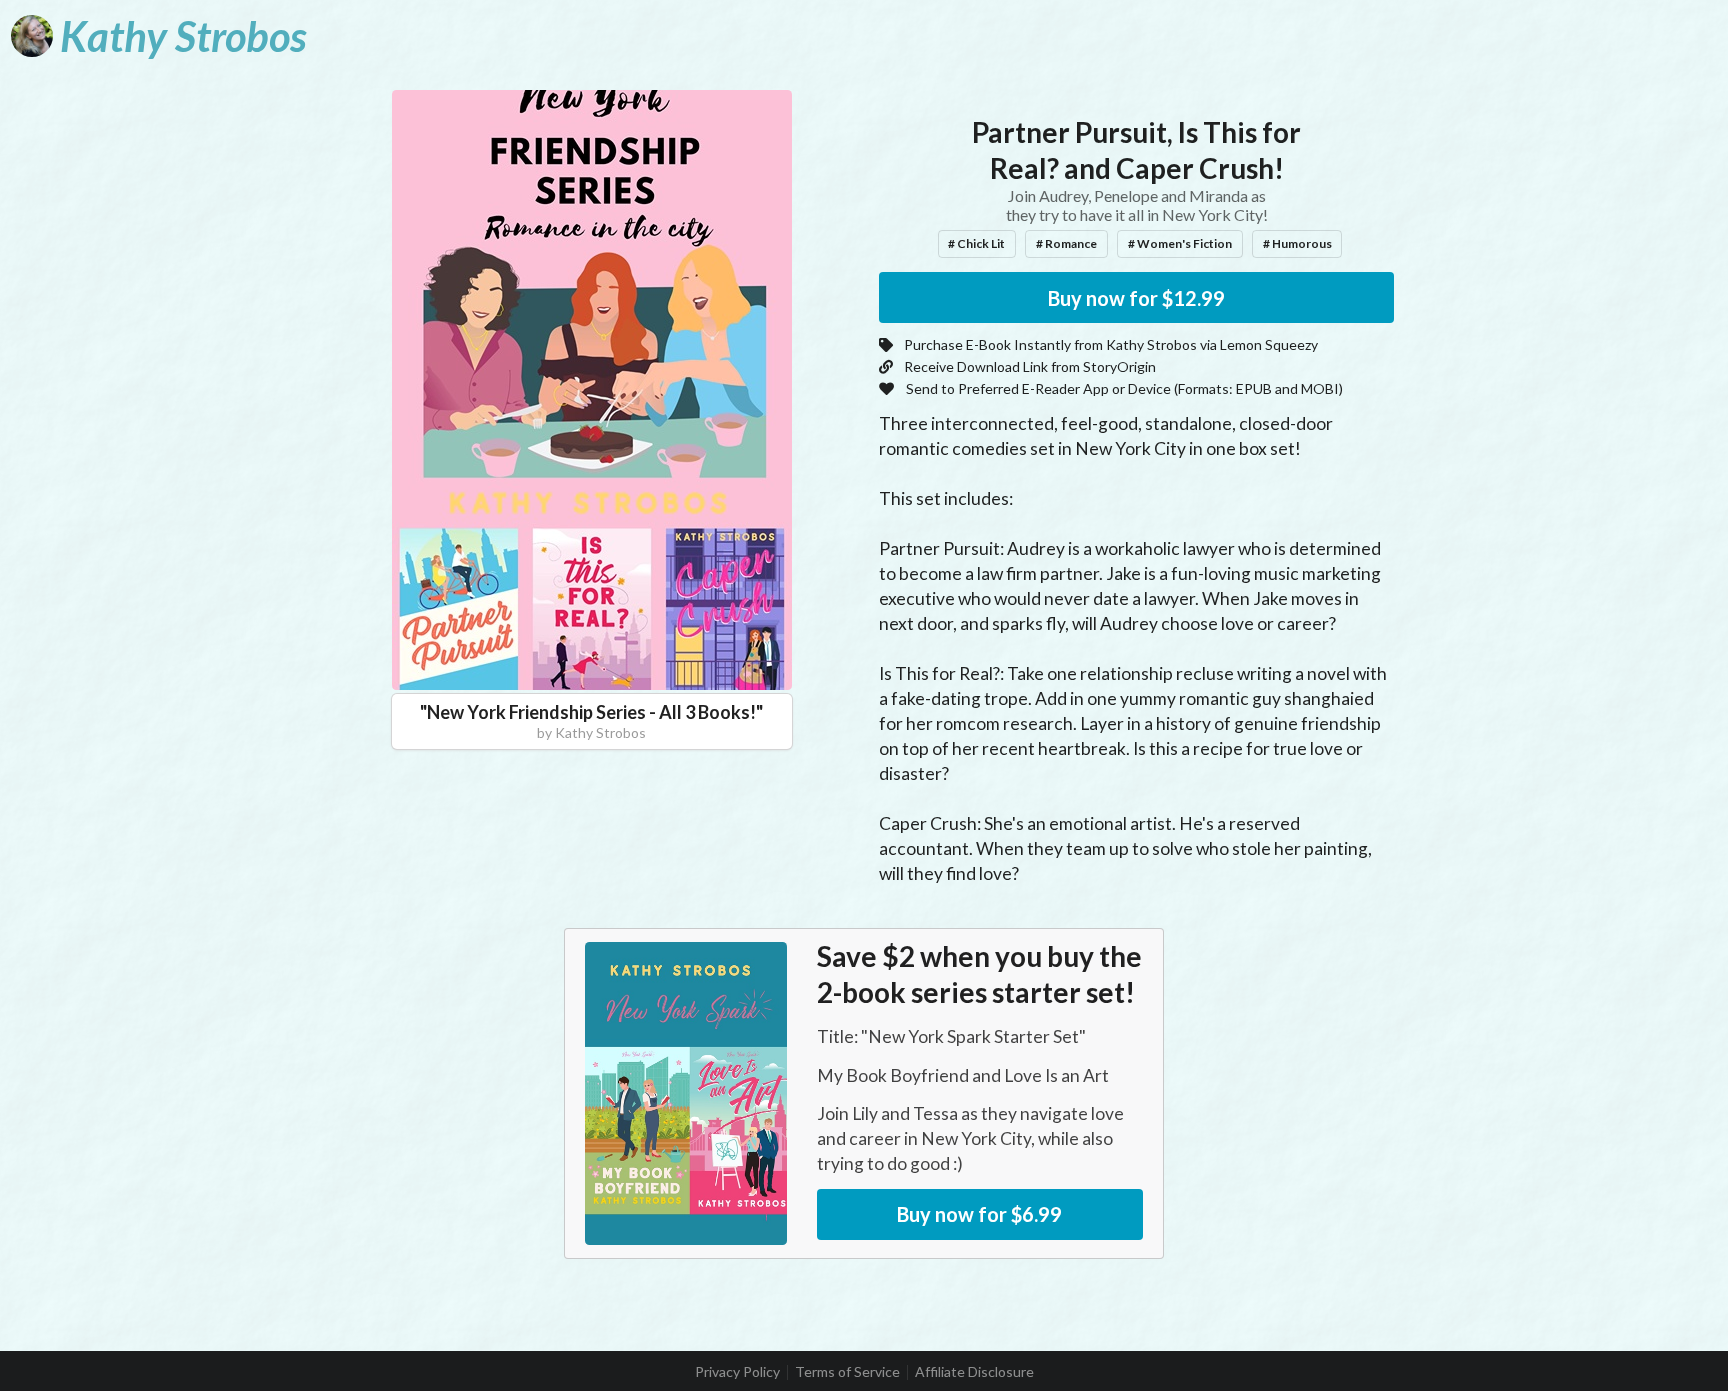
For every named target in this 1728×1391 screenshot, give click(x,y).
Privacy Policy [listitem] (737, 1372)
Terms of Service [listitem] (847, 1372)
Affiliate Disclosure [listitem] (974, 1372)
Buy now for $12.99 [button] (1136, 298)
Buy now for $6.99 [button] (979, 1214)
